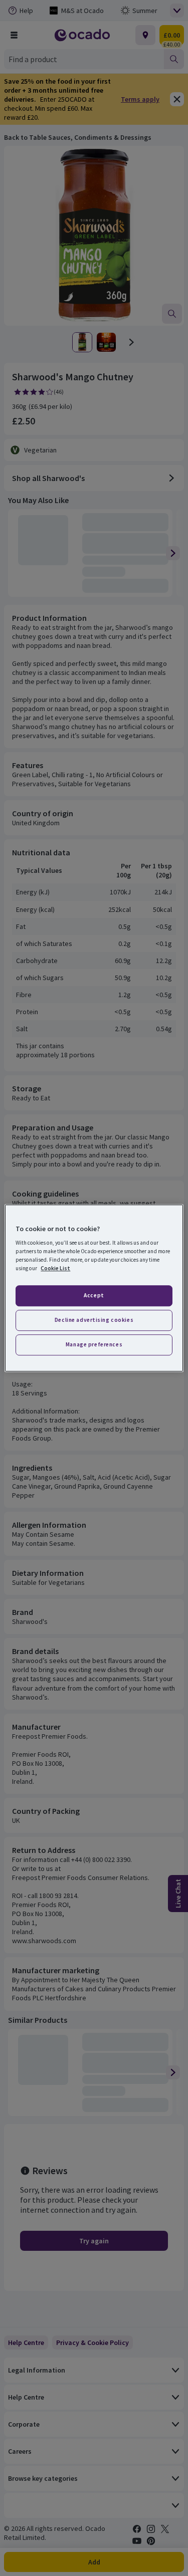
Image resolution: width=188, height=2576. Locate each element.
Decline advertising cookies (94, 1320)
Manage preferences (94, 1344)
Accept (94, 1296)
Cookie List (55, 1268)
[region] (94, 1288)
